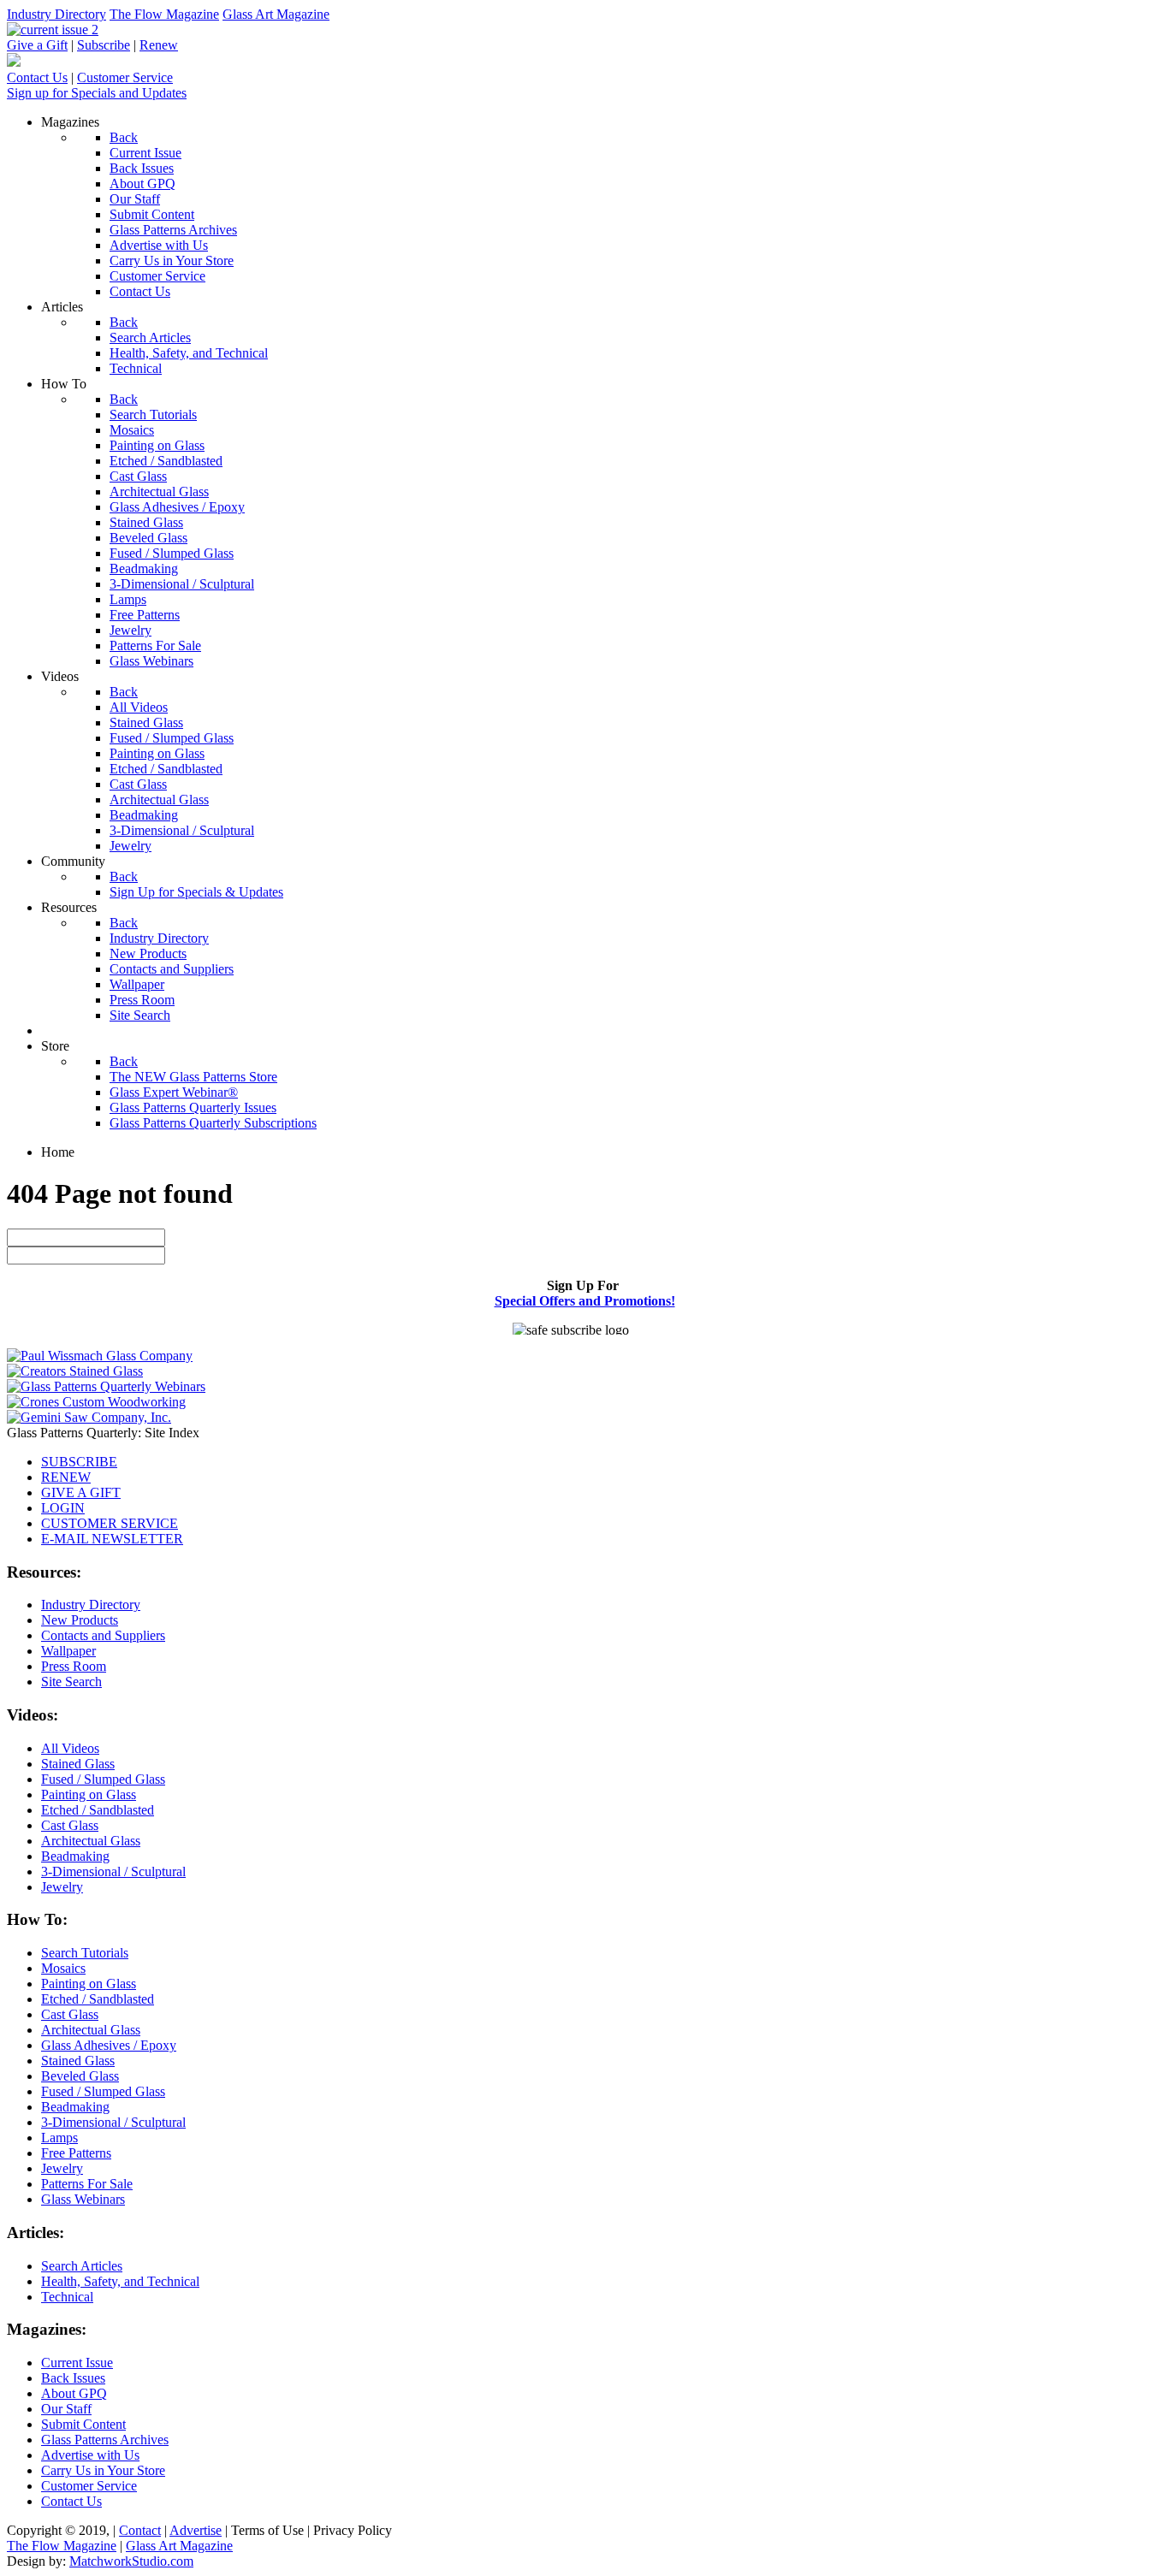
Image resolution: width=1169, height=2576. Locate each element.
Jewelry (62, 1887)
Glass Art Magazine (276, 14)
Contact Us (37, 77)
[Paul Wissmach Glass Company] (100, 1356)
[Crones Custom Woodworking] (96, 1402)
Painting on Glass (89, 1794)
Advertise (196, 2530)
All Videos (70, 1748)
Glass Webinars (83, 2199)
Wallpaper (68, 1651)
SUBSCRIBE (79, 1462)
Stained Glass (78, 1764)
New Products (80, 1620)
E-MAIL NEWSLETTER (112, 1539)
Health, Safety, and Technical (120, 2281)
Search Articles (82, 2266)
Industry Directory (56, 14)
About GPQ (74, 2393)
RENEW (66, 1477)
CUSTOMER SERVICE (110, 1523)
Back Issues (73, 2378)
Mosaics (63, 1968)
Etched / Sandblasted (98, 1810)
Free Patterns (76, 2153)
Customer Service (125, 77)
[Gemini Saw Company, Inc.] (89, 1417)
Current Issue (77, 2363)
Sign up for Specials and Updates (97, 93)
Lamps (59, 2138)
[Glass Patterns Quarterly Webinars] (106, 1386)
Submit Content (83, 2424)
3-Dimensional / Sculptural (113, 1871)
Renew (159, 45)
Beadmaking (75, 1856)
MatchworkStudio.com (131, 2561)
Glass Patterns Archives (105, 2440)
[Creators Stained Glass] (75, 1371)
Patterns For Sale (87, 2184)
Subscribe (104, 45)
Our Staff (66, 2409)
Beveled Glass (80, 2076)
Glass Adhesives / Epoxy (109, 2045)
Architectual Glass (91, 1841)
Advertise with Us (90, 2455)
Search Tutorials (85, 1953)
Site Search (71, 1682)
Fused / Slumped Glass (103, 1779)
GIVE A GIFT (81, 1492)
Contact (140, 2530)
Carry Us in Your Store (103, 2470)
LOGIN (63, 1508)
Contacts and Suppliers (103, 1635)
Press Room (74, 1666)
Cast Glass (70, 1825)
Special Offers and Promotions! (585, 1301)
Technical (67, 2297)
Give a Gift (37, 45)
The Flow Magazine (164, 14)
